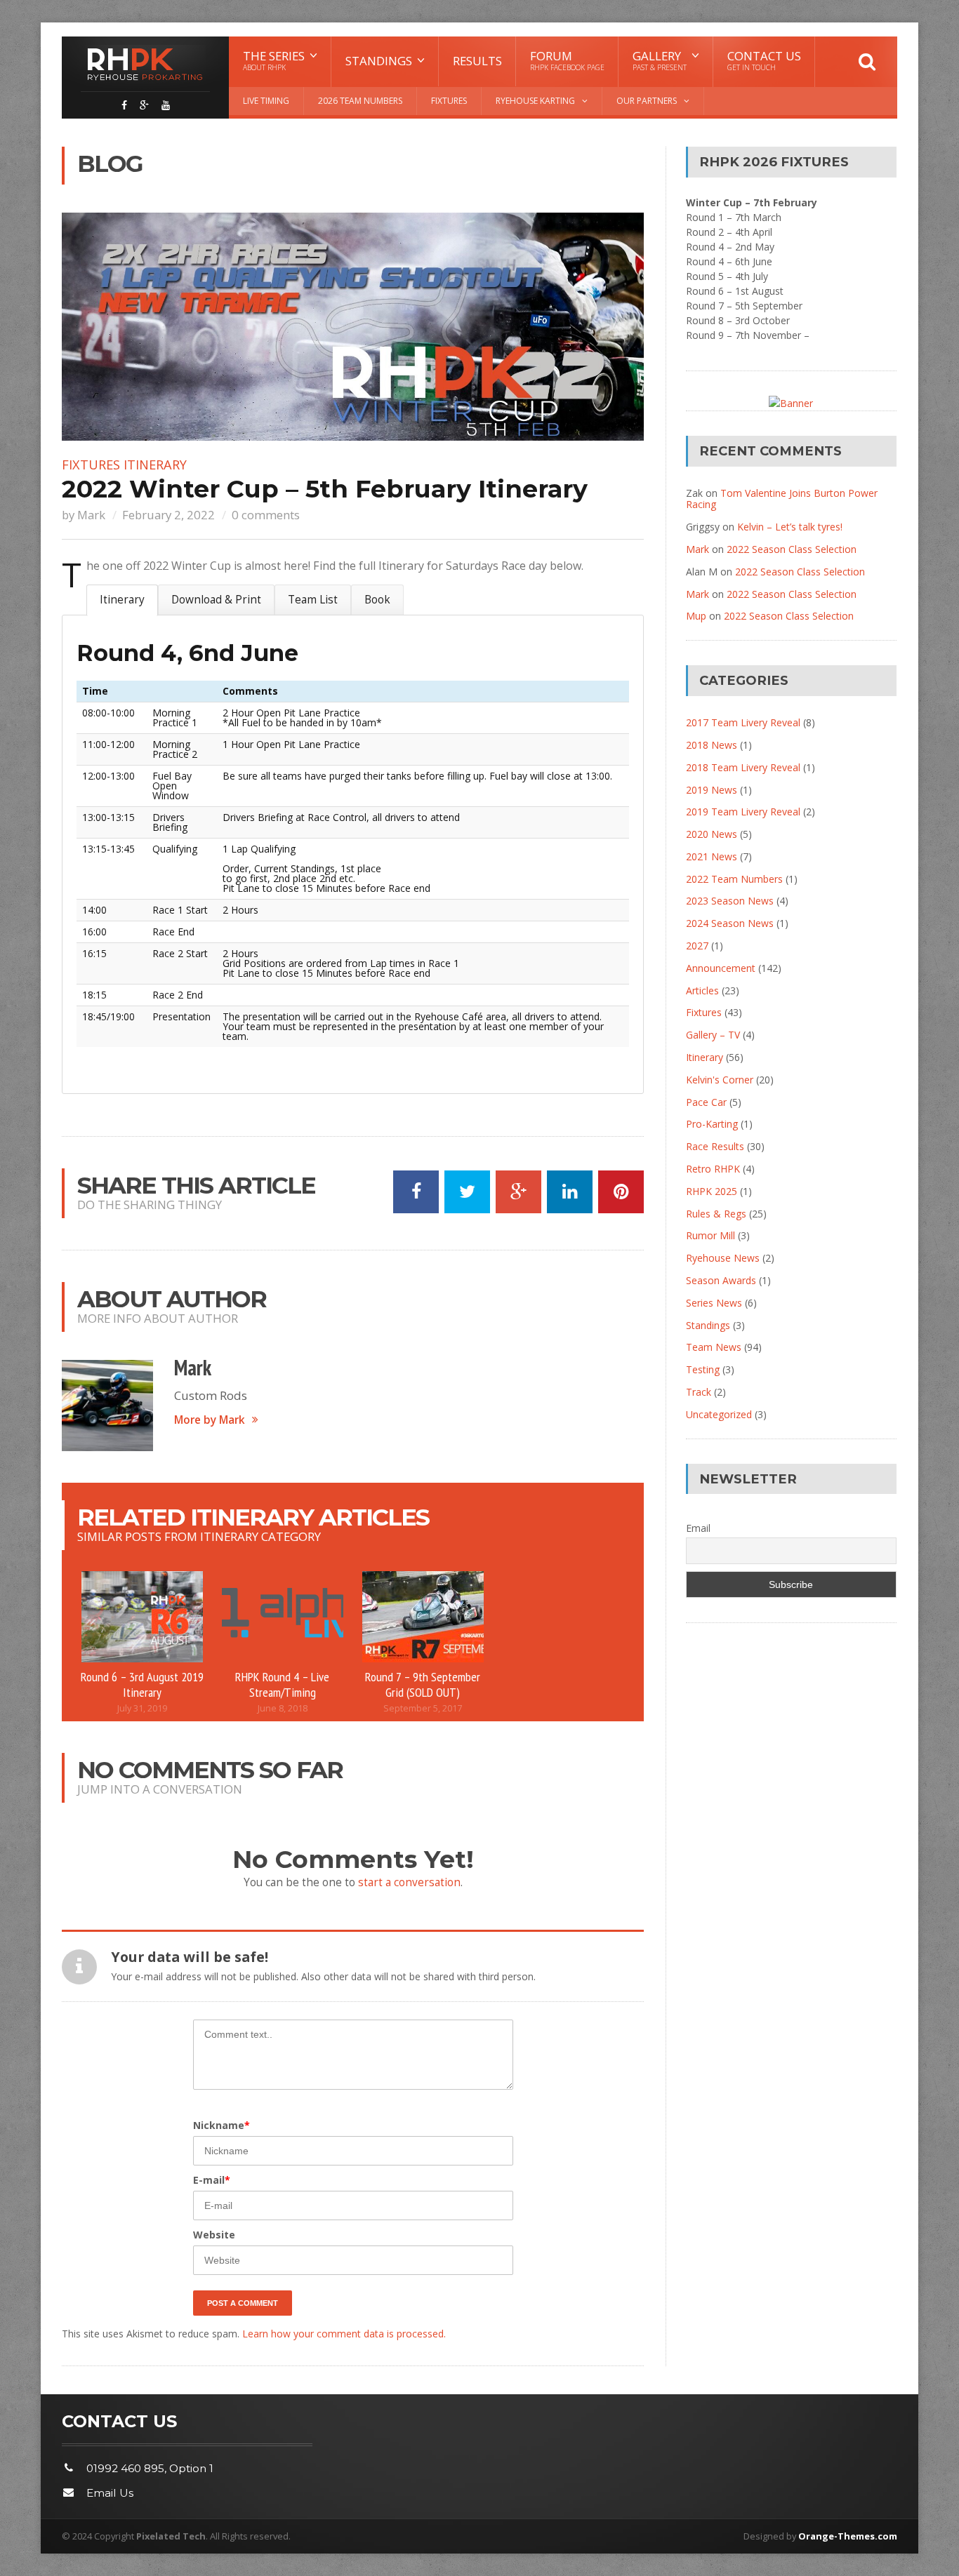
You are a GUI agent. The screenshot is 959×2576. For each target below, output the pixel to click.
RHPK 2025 (712, 1191)
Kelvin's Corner (720, 1080)
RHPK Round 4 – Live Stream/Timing (282, 1684)
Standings (708, 1325)
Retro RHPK (713, 1169)
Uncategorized (719, 1414)
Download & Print (216, 600)
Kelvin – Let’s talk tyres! (790, 527)
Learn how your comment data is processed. (344, 2334)
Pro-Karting (712, 1124)
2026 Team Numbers (360, 101)
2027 (697, 946)
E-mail (212, 2180)
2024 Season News (730, 923)
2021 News (712, 856)
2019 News (712, 790)
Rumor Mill (710, 1235)
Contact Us (764, 60)
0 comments (266, 515)
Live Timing (266, 101)
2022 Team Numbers (734, 879)
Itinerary (155, 465)
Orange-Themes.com (848, 2536)
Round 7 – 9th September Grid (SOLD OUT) (423, 1684)
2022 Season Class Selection (792, 549)
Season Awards (721, 1280)
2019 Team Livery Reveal (743, 812)
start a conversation (409, 1882)
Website (214, 2235)
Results (477, 61)
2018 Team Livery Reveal (743, 767)
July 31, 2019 (142, 1708)
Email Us (110, 2493)
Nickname (221, 2125)
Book (377, 600)
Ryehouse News (723, 1258)
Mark (91, 515)
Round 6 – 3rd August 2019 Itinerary (142, 1684)
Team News (714, 1347)
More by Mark (210, 1420)
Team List (313, 600)
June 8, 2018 (283, 1708)
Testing (703, 1369)
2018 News (712, 745)
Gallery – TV (713, 1035)
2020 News (712, 834)
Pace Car (706, 1102)
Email (698, 1528)
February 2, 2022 (168, 515)
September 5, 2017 (423, 1708)
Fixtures (449, 101)
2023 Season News (730, 901)
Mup (696, 616)
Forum (567, 60)
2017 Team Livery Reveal (743, 722)
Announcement (721, 968)
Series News (714, 1303)
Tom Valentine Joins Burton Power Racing (782, 499)
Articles (702, 990)
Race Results (715, 1146)
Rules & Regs (716, 1214)
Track (699, 1392)
